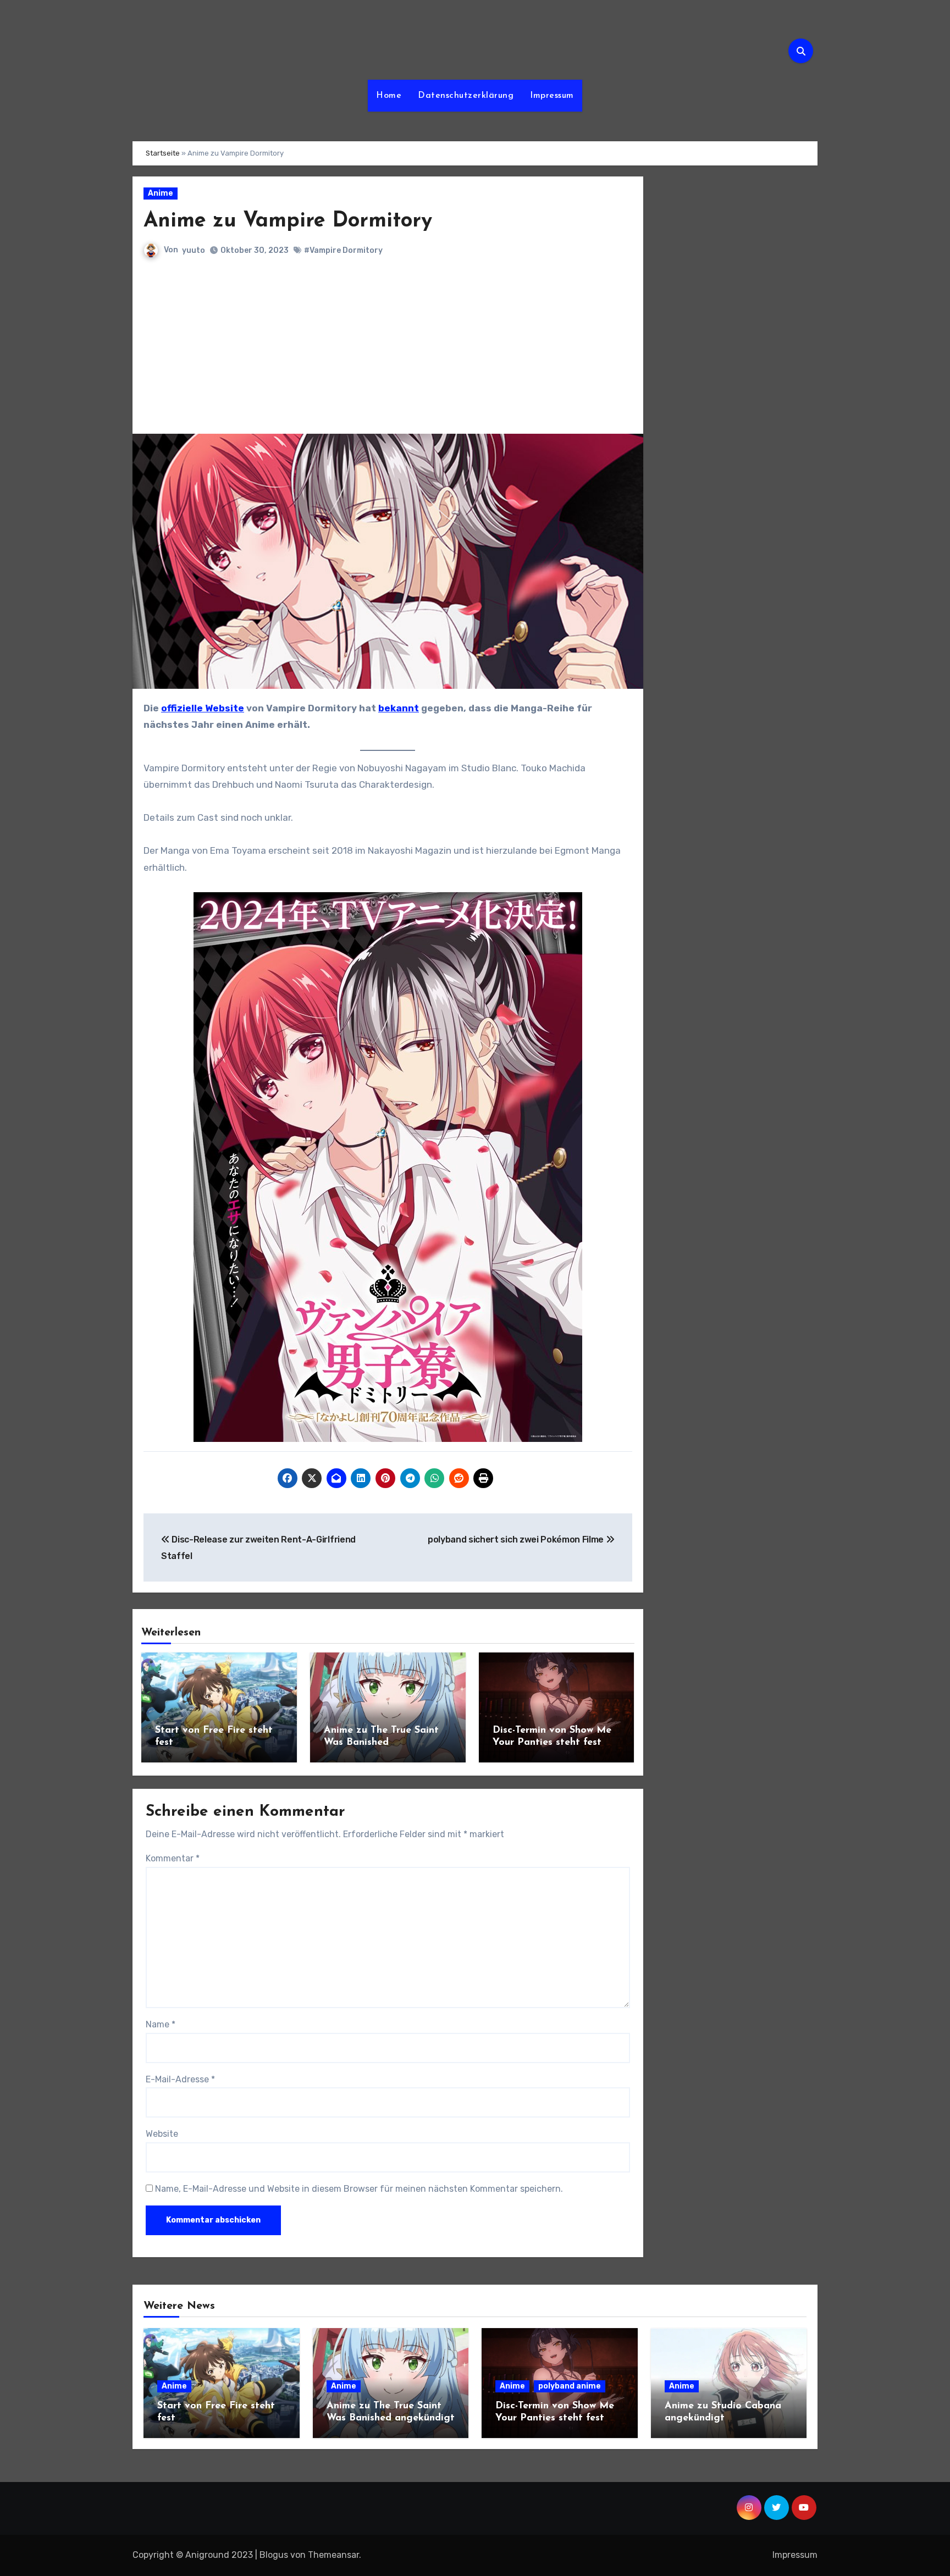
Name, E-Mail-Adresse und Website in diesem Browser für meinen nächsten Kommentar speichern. (359, 2189)
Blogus (274, 2555)
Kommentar (173, 1858)
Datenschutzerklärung (466, 96)
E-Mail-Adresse (180, 2079)
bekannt (399, 708)
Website (162, 2134)
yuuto (194, 250)
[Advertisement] (390, 351)
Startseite (163, 153)
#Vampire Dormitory (343, 250)
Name (161, 2024)
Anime (161, 193)
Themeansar (333, 2555)
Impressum (552, 96)
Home (389, 96)
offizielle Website (203, 708)
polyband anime (570, 2386)
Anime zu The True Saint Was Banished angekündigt (381, 1742)
